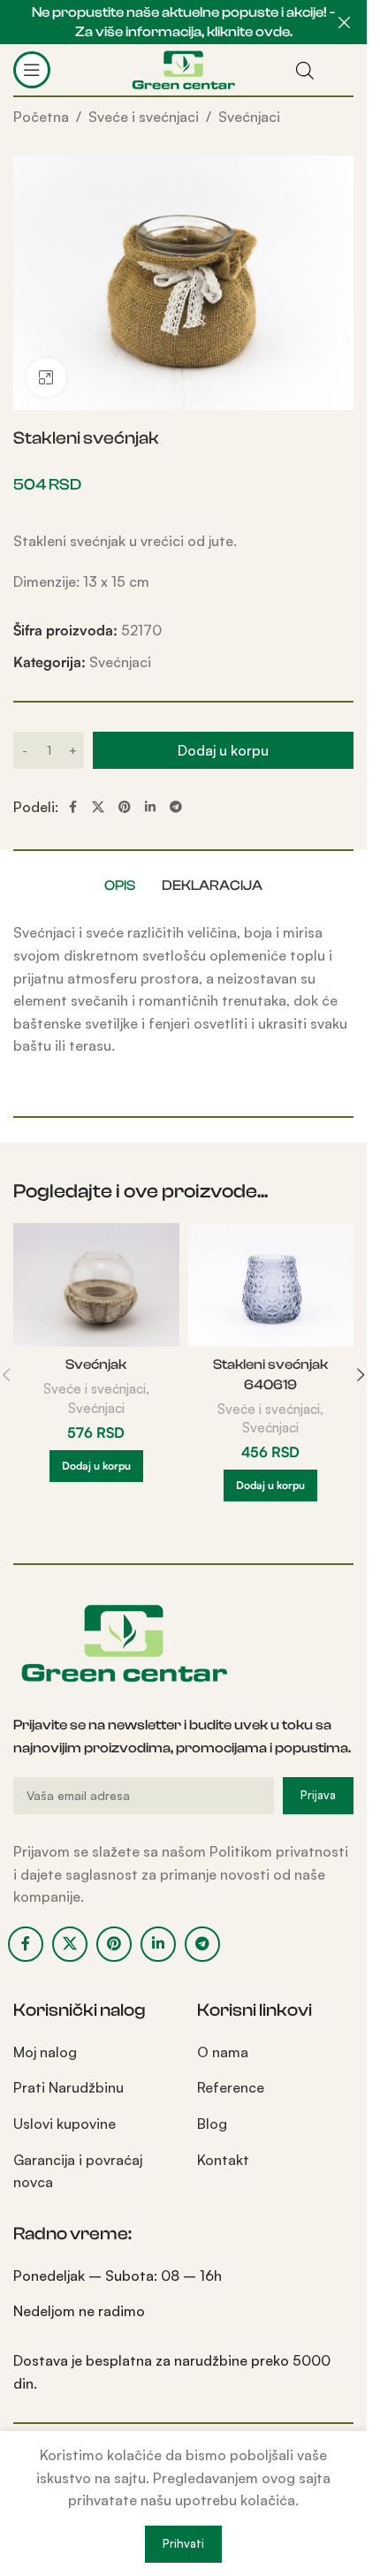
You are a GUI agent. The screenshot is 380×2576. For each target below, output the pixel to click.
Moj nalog (45, 2052)
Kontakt (223, 2160)
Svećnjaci (249, 117)
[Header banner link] (183, 22)
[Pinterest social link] (125, 807)
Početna (41, 117)
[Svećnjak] (96, 1285)
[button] (96, 1466)
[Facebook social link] (72, 807)
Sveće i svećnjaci (144, 117)
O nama (223, 2052)
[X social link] (98, 807)
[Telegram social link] (176, 807)
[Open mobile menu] (32, 70)
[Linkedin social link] (150, 807)
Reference (231, 2087)
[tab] (120, 885)
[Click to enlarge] (46, 378)
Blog (212, 2124)
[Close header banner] (345, 22)
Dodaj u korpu (223, 750)
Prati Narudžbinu (68, 2087)
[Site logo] (183, 68)
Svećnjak (96, 1364)
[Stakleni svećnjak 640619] (271, 1285)
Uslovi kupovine (65, 2124)
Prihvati (183, 2543)
